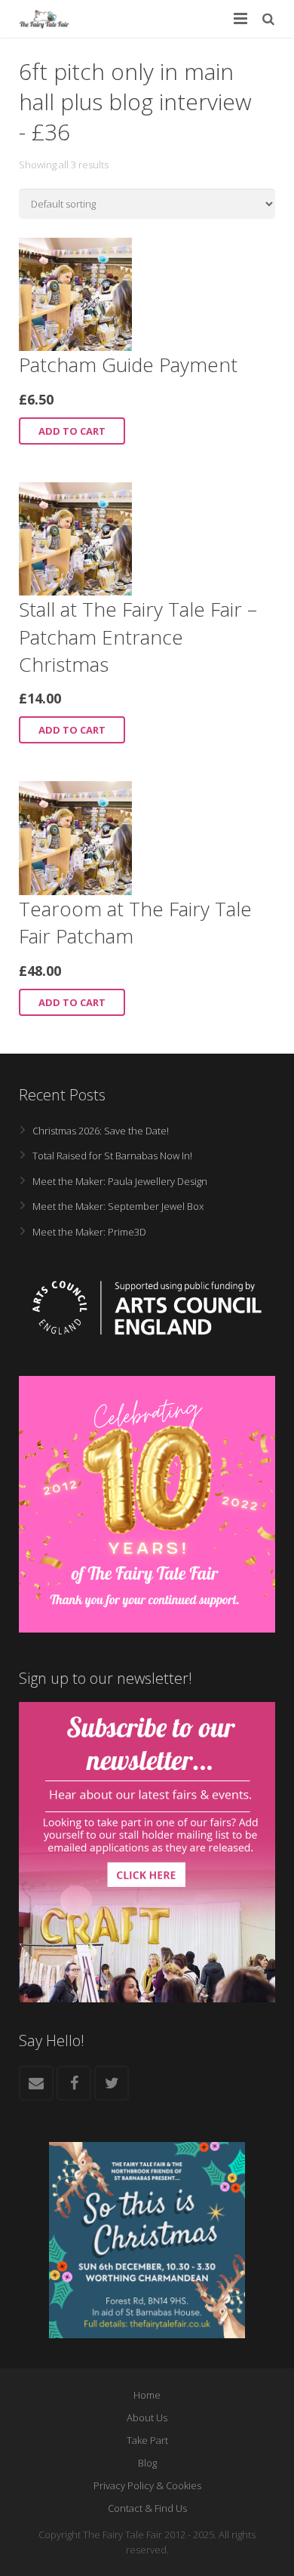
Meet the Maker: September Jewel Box (118, 1206)
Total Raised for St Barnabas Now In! (112, 1156)
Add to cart (72, 431)
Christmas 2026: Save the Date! (101, 1131)
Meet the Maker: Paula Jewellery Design (120, 1181)
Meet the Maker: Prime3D (89, 1232)
